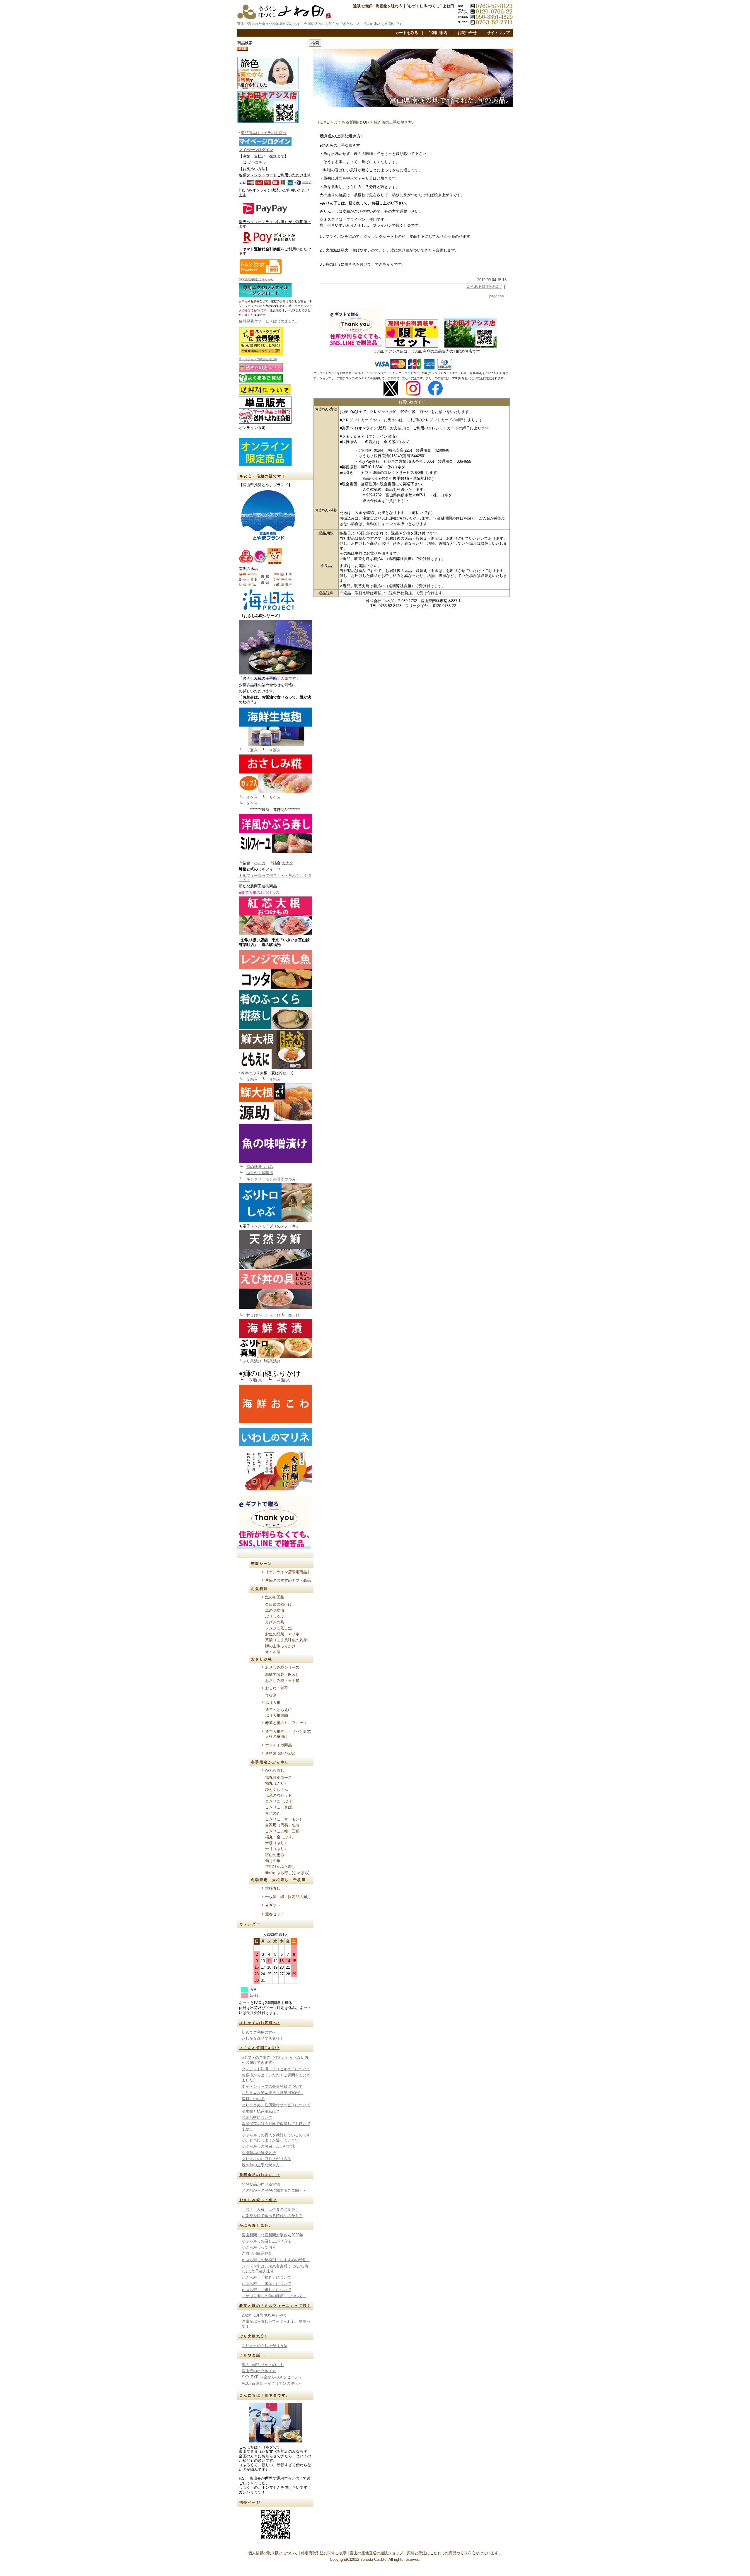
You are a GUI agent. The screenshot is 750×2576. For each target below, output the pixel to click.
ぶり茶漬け (252, 1361)
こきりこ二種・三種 (282, 1831)
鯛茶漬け (273, 1361)
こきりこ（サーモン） (284, 1819)
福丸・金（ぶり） (280, 1837)
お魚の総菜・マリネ (282, 1634)
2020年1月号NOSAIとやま (266, 2315)
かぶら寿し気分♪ (255, 2225)
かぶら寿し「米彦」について (266, 2284)
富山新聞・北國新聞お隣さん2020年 (272, 2235)
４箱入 (275, 1079)
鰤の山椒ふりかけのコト (263, 2365)
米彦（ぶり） (277, 1843)
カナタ (288, 863)
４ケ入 (252, 797)
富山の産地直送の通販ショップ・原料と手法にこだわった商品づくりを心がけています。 (426, 2553)
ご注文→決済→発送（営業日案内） (272, 2093)
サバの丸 (273, 1813)
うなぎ (271, 1695)
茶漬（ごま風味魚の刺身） (288, 1640)
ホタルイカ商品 (278, 1745)
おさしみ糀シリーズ (282, 1667)
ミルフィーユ (269, 869)
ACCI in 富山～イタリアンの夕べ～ (272, 2383)
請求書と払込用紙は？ (261, 2111)
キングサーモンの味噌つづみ (271, 1179)
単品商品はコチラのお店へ (264, 133)
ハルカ (260, 863)
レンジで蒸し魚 (278, 1628)
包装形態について (257, 2118)
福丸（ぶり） (277, 1783)
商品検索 (245, 43)
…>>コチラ (256, 162)
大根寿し (273, 1888)
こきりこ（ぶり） (280, 1801)
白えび (294, 1315)
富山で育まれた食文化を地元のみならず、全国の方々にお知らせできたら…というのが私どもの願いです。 (322, 24)
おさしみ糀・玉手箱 (282, 1681)
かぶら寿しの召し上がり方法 (266, 2241)
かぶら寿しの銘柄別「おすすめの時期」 (276, 2260)
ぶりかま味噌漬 (260, 1173)
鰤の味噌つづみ (260, 1167)
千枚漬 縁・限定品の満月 (288, 1897)
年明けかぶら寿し (280, 1867)
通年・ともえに (278, 1710)
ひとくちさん (277, 1790)
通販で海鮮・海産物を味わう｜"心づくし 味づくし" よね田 (404, 6)
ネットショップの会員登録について (272, 2086)
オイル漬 (273, 1652)
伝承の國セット (278, 1795)
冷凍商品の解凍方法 (259, 2153)
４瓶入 (275, 750)
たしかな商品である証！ (263, 2038)
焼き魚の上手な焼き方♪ (262, 2165)
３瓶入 (252, 750)
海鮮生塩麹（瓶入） (282, 1674)
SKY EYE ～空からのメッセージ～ (272, 2377)
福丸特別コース (278, 1778)
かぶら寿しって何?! (259, 2247)
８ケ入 (252, 803)
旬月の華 (273, 1861)
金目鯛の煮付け (278, 1604)
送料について (253, 2099)
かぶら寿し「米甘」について (266, 2290)
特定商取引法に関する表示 (324, 2553)
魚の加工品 (275, 1597)
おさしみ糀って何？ (258, 2200)
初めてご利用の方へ (259, 2032)
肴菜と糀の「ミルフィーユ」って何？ (275, 2306)
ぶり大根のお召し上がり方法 (266, 2159)
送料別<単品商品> (281, 1754)
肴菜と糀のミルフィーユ (286, 1723)
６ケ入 (275, 797)
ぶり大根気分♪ (253, 2336)
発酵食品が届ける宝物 (261, 2184)
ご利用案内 (438, 33)
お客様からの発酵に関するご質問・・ (274, 2190)
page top (496, 296)
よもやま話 (252, 2355)
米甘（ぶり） (277, 1849)
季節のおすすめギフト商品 (288, 1580)
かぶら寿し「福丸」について (266, 2277)
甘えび (252, 1315)
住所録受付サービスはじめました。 (269, 321)
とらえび (273, 1315)
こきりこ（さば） (280, 1807)
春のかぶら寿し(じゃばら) (287, 1873)
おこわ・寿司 (277, 1688)
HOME (324, 122)
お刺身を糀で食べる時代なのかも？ (272, 2216)
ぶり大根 (273, 1703)
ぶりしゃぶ (275, 1616)
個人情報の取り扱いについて (273, 2553)
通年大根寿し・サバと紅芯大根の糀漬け (288, 1734)
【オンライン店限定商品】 (288, 1572)
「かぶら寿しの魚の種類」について (274, 2296)
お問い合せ (467, 33)
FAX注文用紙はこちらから (256, 279)
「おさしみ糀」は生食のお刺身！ (270, 2209)
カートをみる (407, 33)
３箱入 (252, 1079)
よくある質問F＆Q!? (259, 2048)
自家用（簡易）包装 (282, 1825)
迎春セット (275, 1914)
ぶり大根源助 (278, 1715)
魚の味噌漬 (275, 1610)
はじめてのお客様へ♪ (260, 2023)
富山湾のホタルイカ (259, 2371)
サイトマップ (498, 33)
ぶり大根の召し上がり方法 (265, 2346)
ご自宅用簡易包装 (257, 2253)
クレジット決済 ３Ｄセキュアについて (276, 2069)
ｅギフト (273, 1905)
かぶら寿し (275, 1770)
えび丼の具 (275, 1622)
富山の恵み (275, 1855)
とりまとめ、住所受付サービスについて (276, 2105)
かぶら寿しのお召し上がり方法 (268, 2146)
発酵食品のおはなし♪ (260, 2175)
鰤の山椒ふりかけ (280, 1646)
